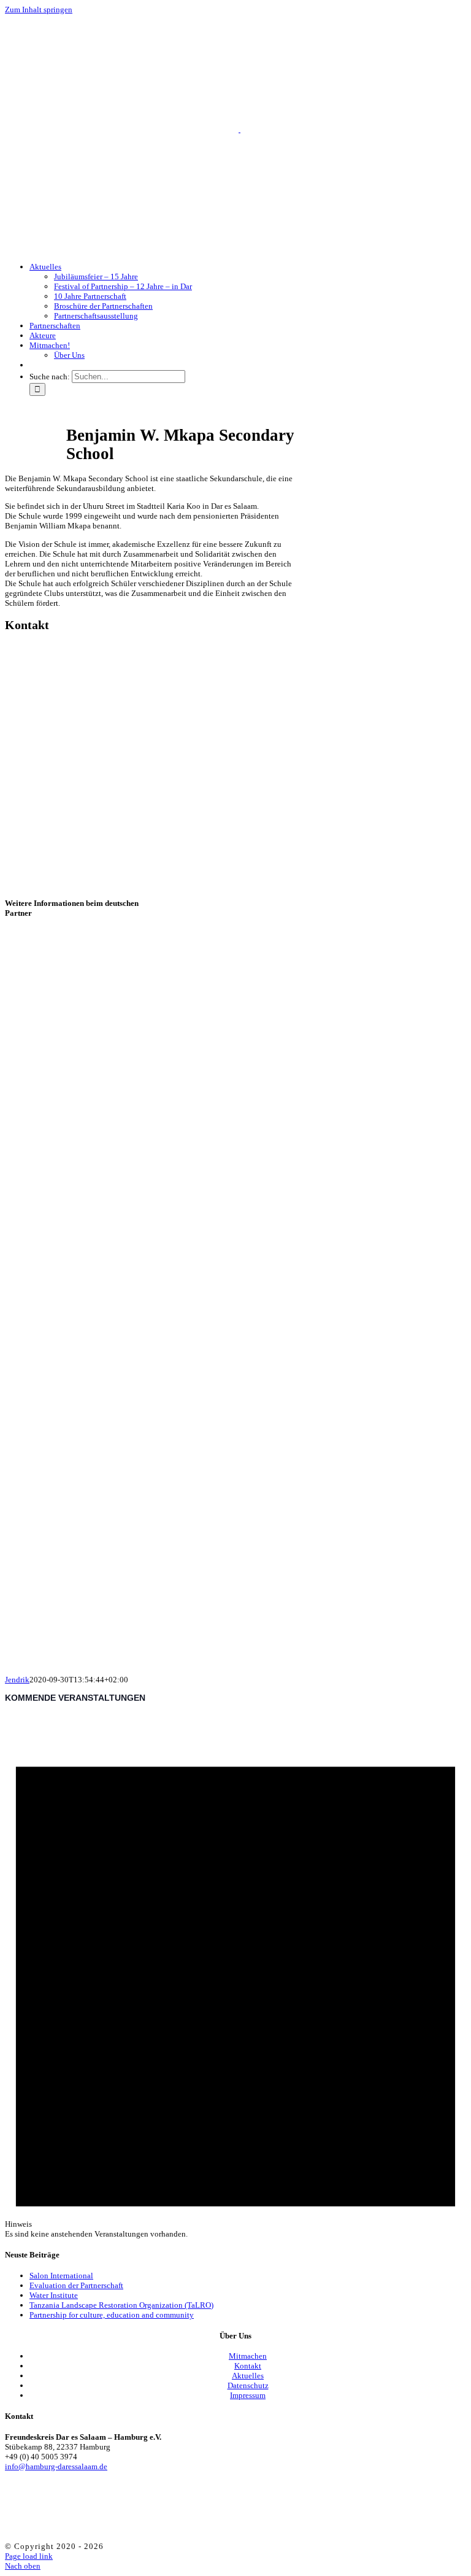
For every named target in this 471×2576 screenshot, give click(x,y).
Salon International (61, 2276)
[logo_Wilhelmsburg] (128, 1651)
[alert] (235, 1976)
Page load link (29, 2556)
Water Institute (54, 2295)
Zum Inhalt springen (39, 10)
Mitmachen (248, 2356)
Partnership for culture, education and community (112, 2315)
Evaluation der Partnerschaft (76, 2285)
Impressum (248, 2395)
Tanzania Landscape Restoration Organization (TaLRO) (121, 2305)
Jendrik (17, 1680)
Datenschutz (248, 2385)
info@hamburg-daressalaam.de (56, 2466)
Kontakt (248, 2366)
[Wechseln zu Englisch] (35, 365)
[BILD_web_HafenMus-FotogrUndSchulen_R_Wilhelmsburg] (189, 1368)
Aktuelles (248, 2376)
